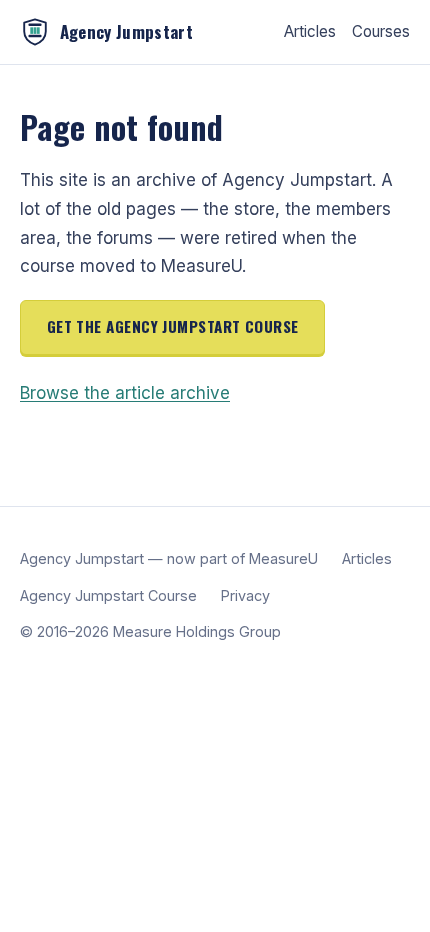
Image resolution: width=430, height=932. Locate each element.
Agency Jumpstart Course (108, 595)
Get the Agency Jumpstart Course (173, 326)
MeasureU (283, 558)
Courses (381, 31)
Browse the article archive (125, 393)
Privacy (245, 595)
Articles (310, 31)
